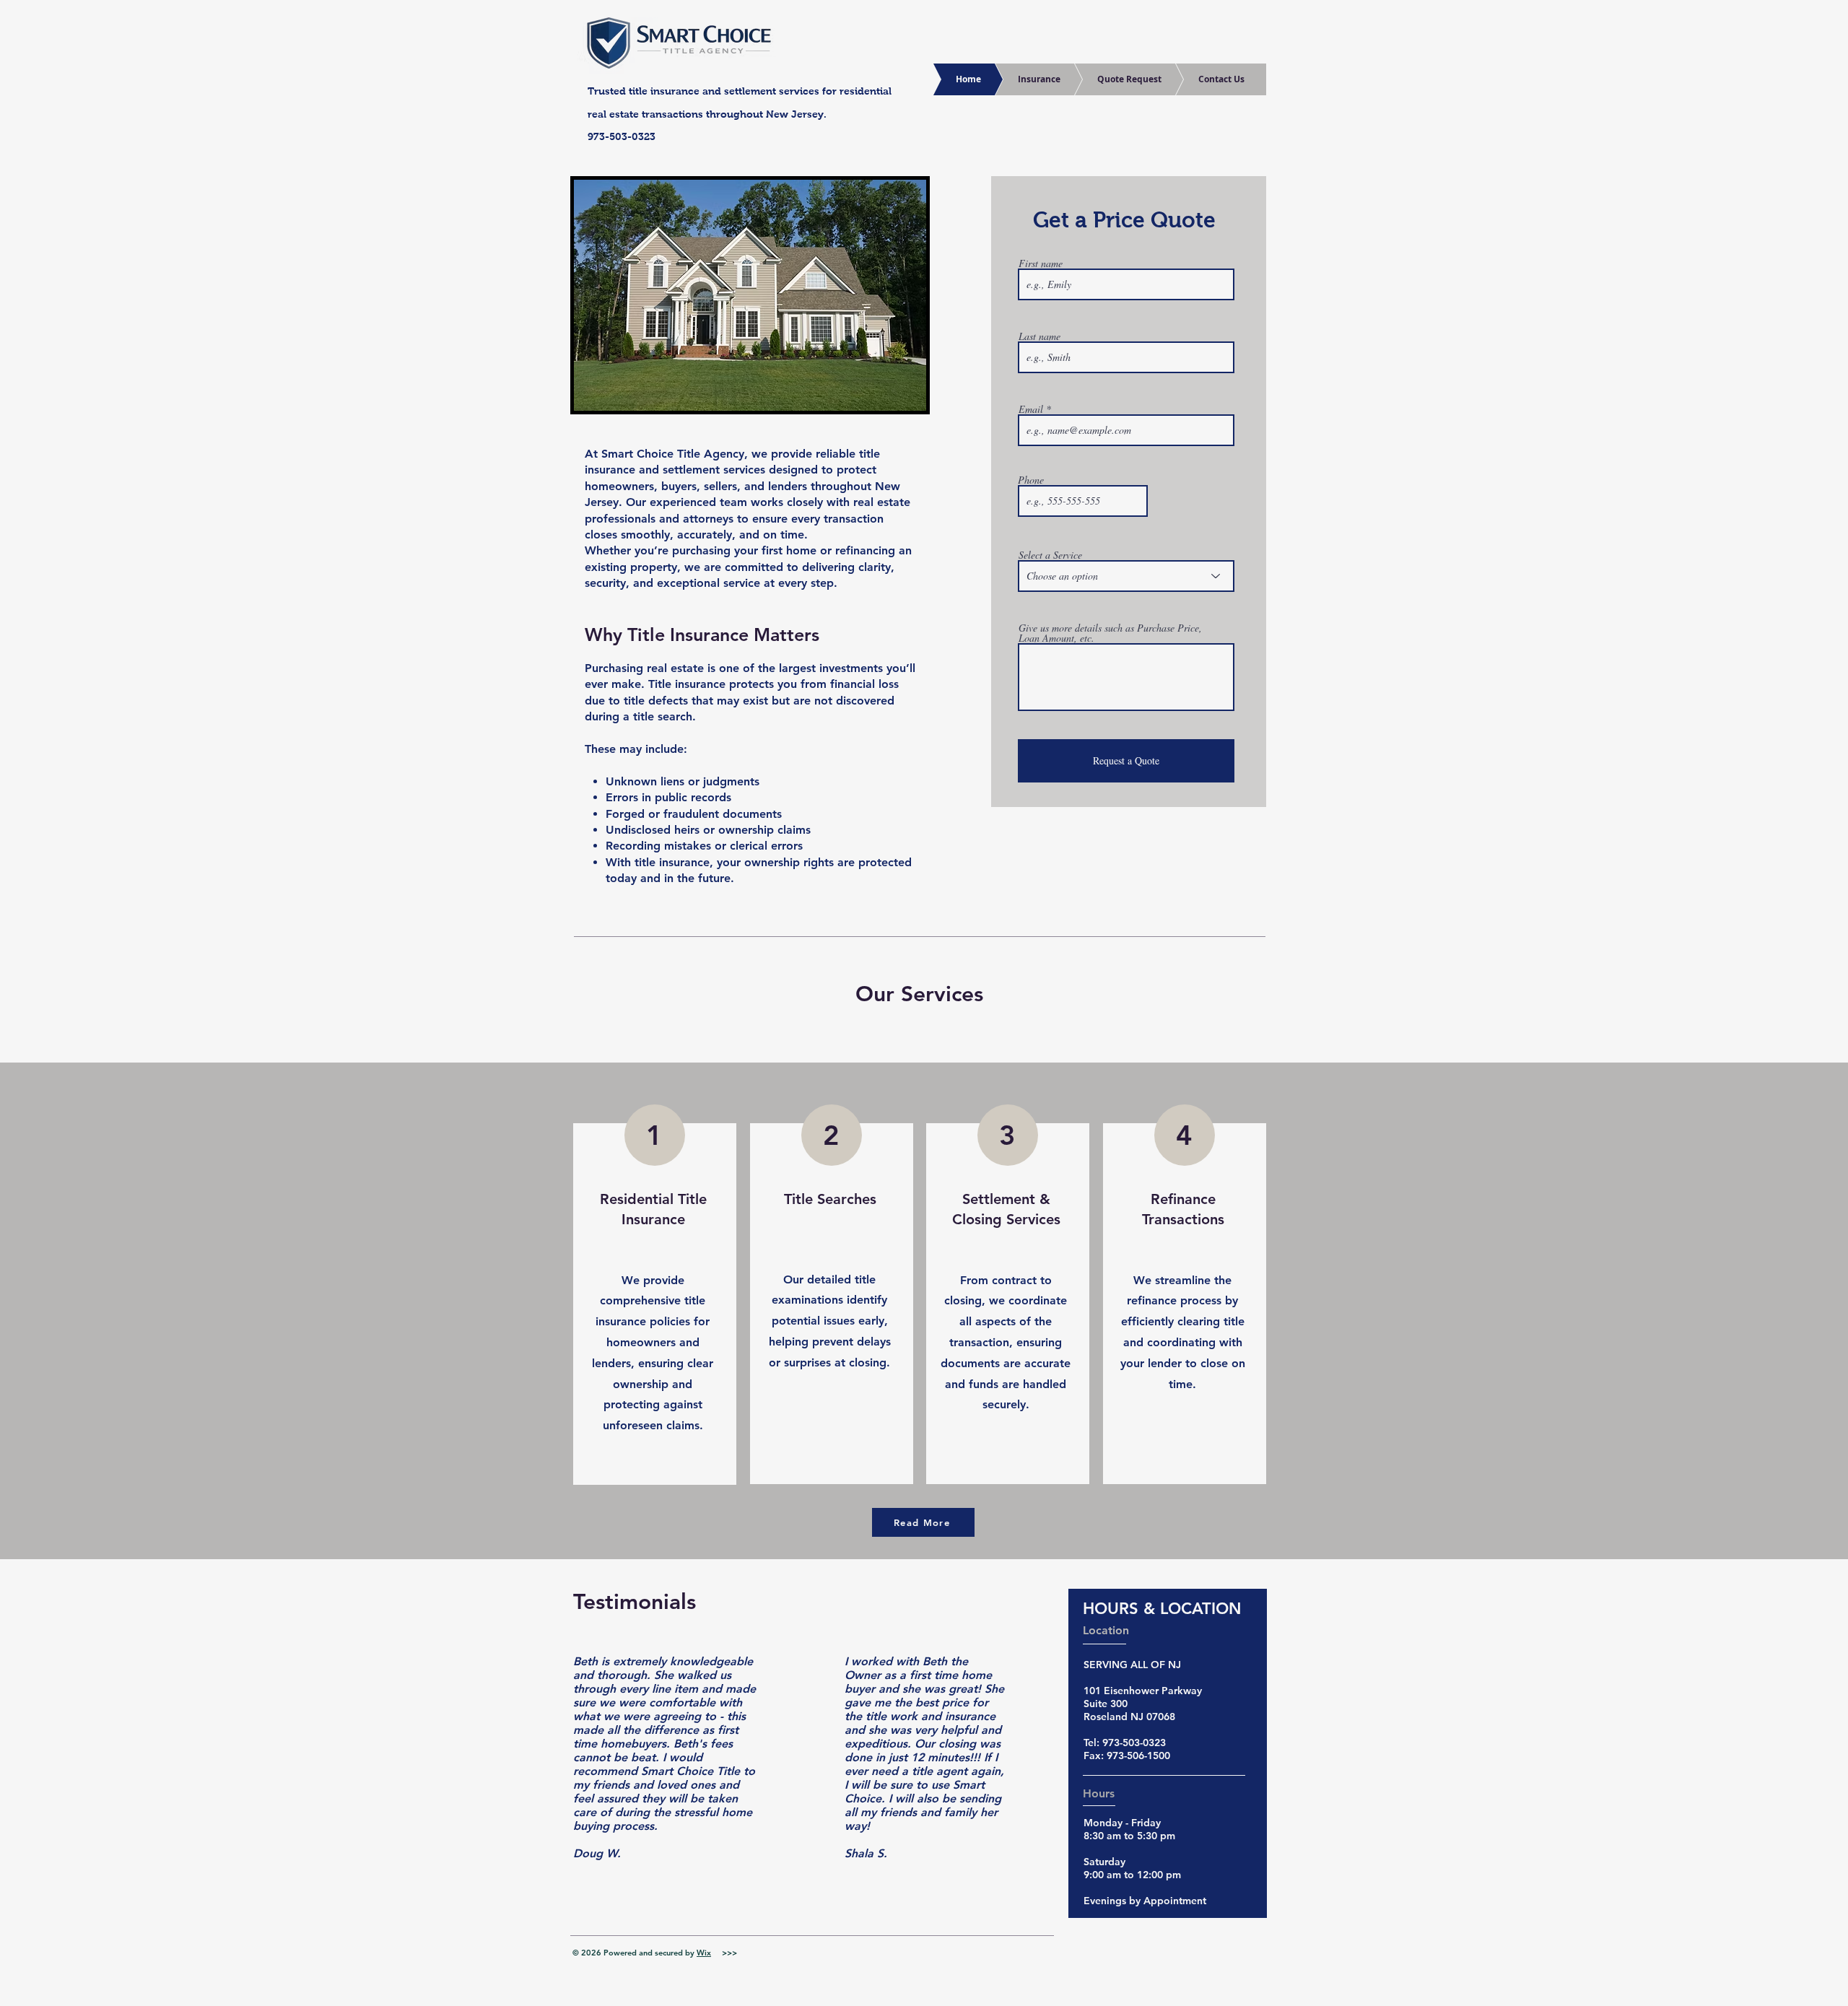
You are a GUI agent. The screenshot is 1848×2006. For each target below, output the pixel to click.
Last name (1039, 336)
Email (1031, 409)
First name (1041, 263)
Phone (1031, 480)
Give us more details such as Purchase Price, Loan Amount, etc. (1110, 633)
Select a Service (1050, 555)
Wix (704, 1953)
